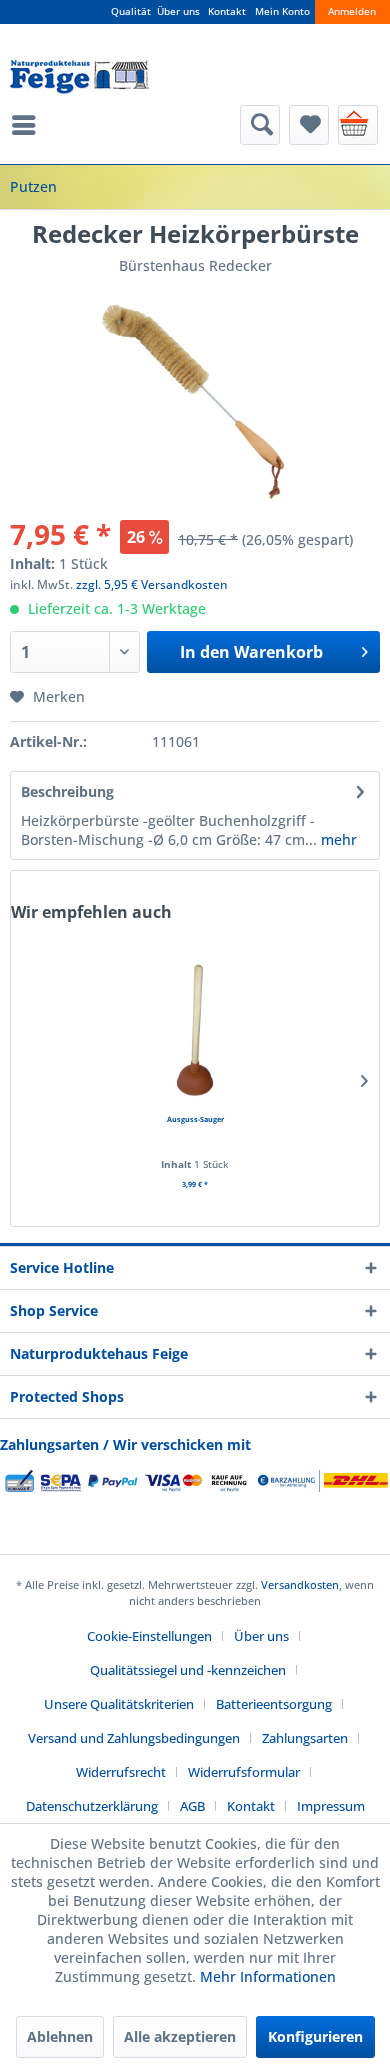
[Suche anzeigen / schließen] (260, 125)
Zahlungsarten (305, 1738)
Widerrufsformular (244, 1772)
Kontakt (227, 11)
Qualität (131, 11)
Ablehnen (60, 2036)
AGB (192, 1806)
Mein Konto (282, 11)
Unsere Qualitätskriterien (119, 1704)
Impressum (331, 1806)
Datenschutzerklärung (92, 1806)
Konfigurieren (315, 2036)
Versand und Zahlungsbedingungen (134, 1738)
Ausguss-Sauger (195, 1119)
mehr (337, 839)
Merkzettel (309, 125)
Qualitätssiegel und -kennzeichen (188, 1670)
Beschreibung (67, 791)
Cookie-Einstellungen (149, 1636)
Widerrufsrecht (121, 1772)
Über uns (178, 11)
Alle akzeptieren (180, 2036)
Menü (29, 125)
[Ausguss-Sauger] (195, 1031)
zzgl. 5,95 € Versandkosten (152, 584)
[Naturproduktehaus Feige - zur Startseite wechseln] (79, 77)
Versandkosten (300, 1584)
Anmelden (352, 11)
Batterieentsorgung (274, 1704)
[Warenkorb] (358, 125)
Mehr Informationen (268, 1976)
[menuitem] (29, 125)
